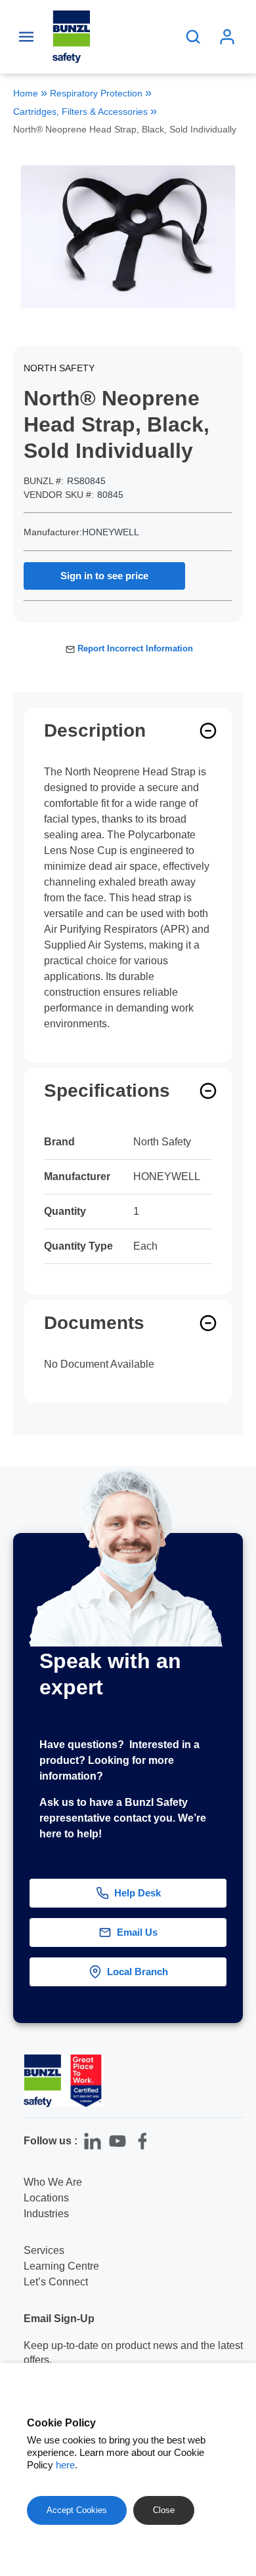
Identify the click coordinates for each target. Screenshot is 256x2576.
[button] (235, 2042)
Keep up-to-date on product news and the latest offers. (133, 2353)
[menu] (26, 37)
